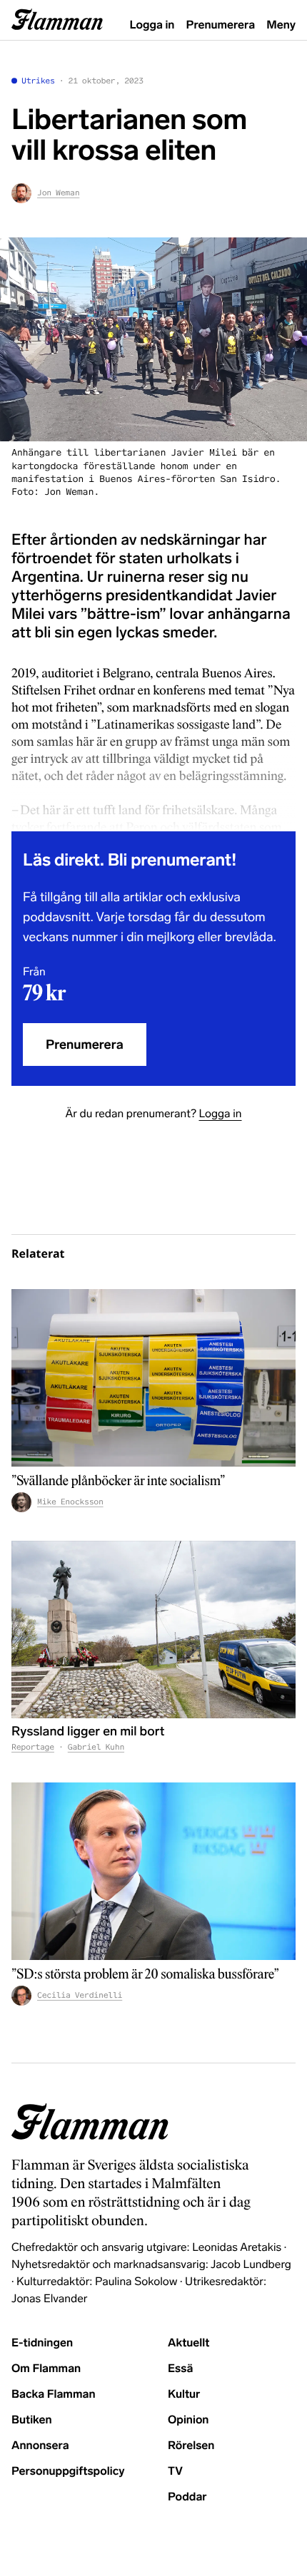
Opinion (188, 2420)
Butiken (32, 2420)
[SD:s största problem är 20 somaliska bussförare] (153, 1871)
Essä (180, 2369)
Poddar (187, 2497)
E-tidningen (42, 2343)
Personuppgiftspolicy (68, 2472)
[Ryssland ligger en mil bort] (153, 1630)
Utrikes (38, 81)
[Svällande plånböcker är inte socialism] (153, 1378)
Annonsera (40, 2446)
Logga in (152, 25)
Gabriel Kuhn (96, 1748)
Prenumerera (221, 25)
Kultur (184, 2395)
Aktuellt (188, 2343)
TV (175, 2472)
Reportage (33, 1748)
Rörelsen (191, 2446)
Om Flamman (46, 2369)
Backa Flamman (54, 2395)
